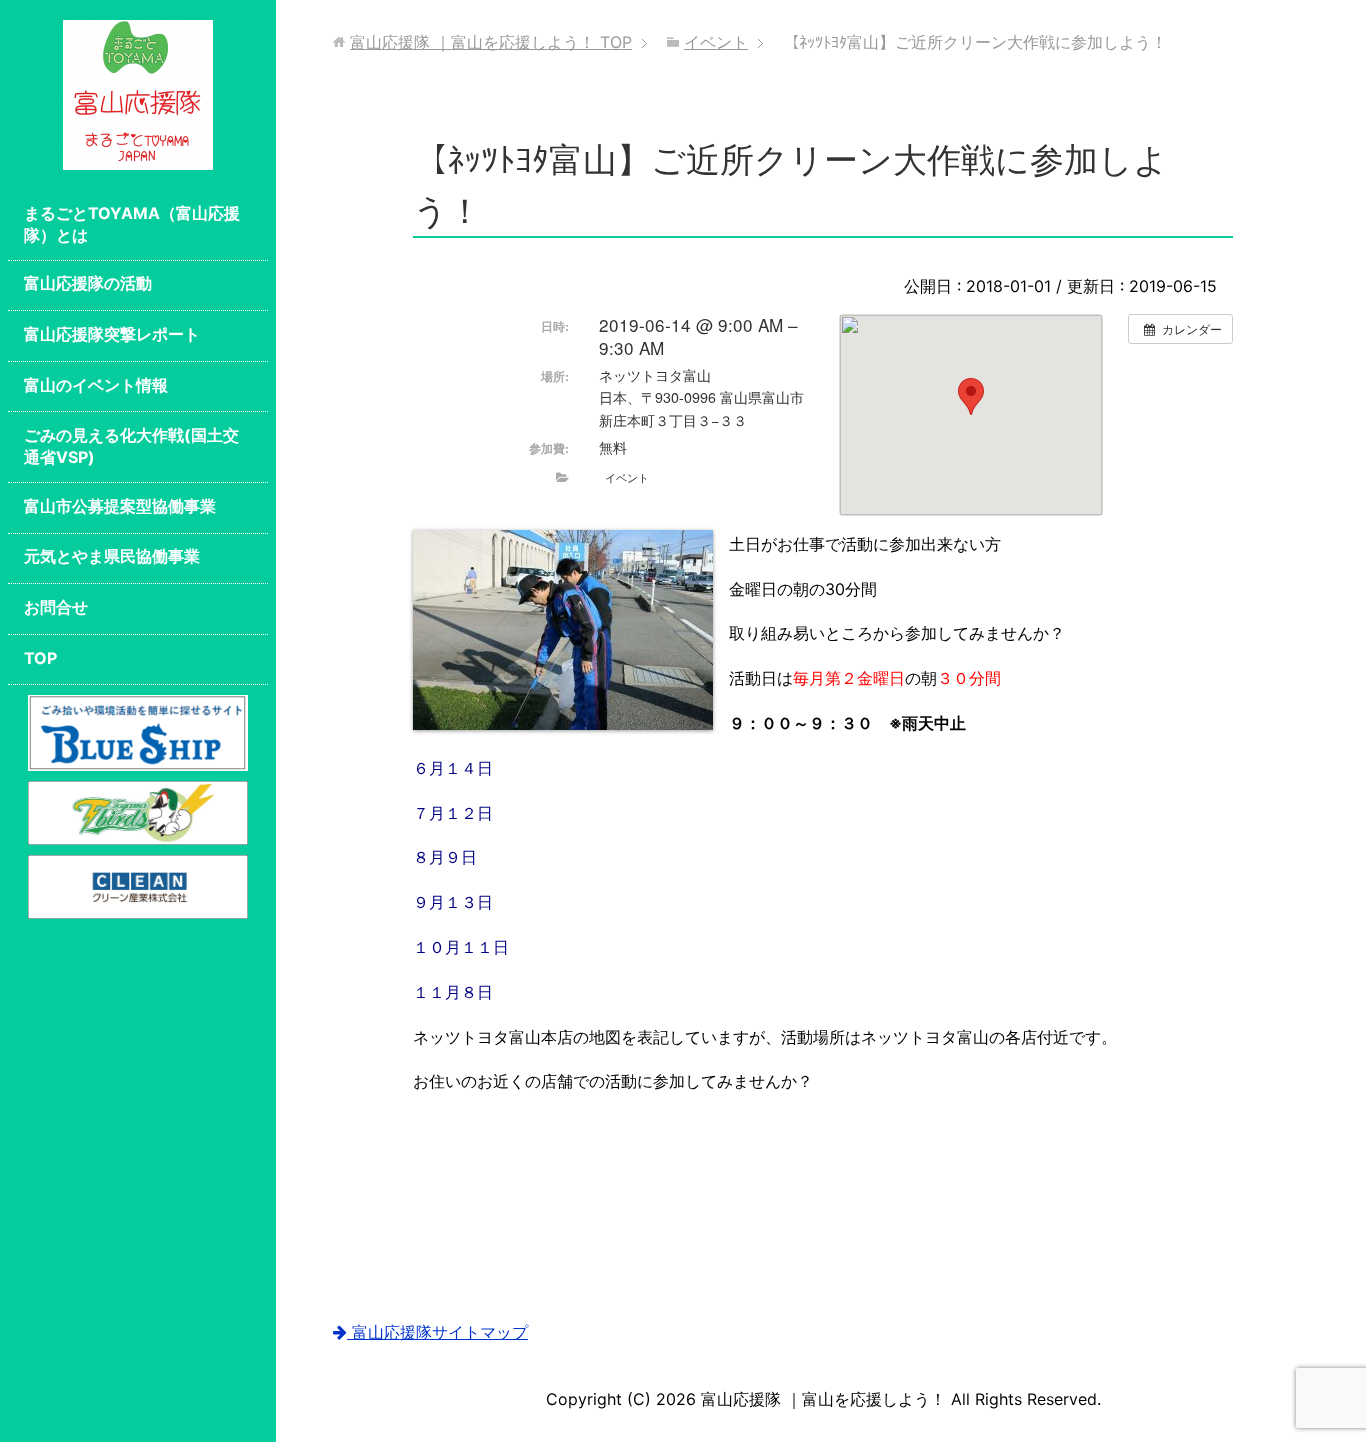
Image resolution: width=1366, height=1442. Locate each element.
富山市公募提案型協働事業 (120, 506)
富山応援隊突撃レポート (112, 334)
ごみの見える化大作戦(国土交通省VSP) (131, 446)
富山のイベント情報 (96, 385)
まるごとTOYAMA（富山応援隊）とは (132, 224)
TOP (40, 658)
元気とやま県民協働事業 (112, 556)
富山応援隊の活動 (88, 283)
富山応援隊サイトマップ (437, 1332)
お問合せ (56, 607)
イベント (627, 477)
